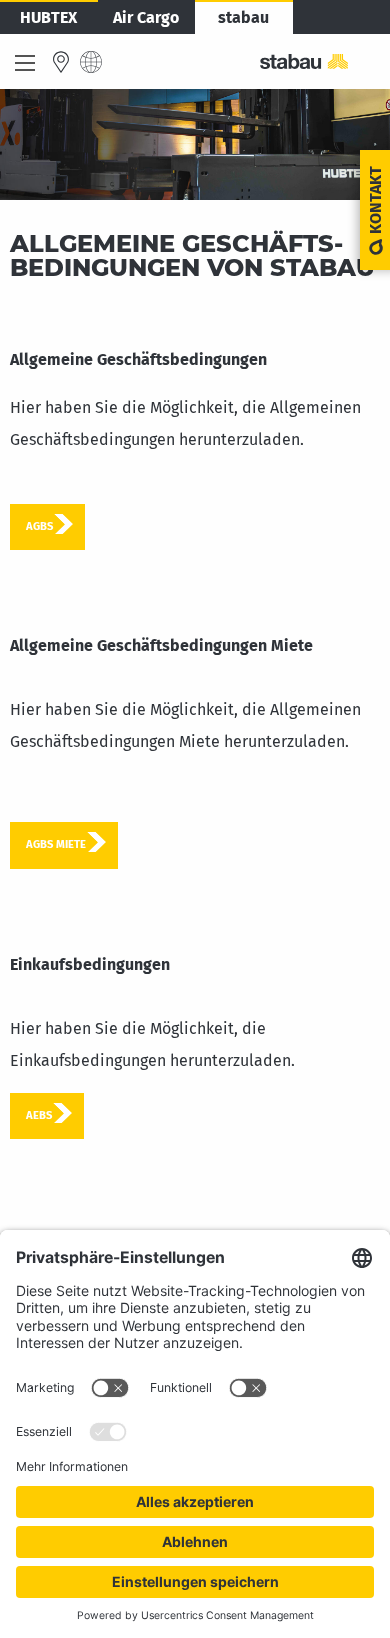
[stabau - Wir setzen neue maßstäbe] (317, 61)
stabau (243, 17)
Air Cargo (146, 17)
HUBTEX (48, 17)
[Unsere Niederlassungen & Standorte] (61, 62)
